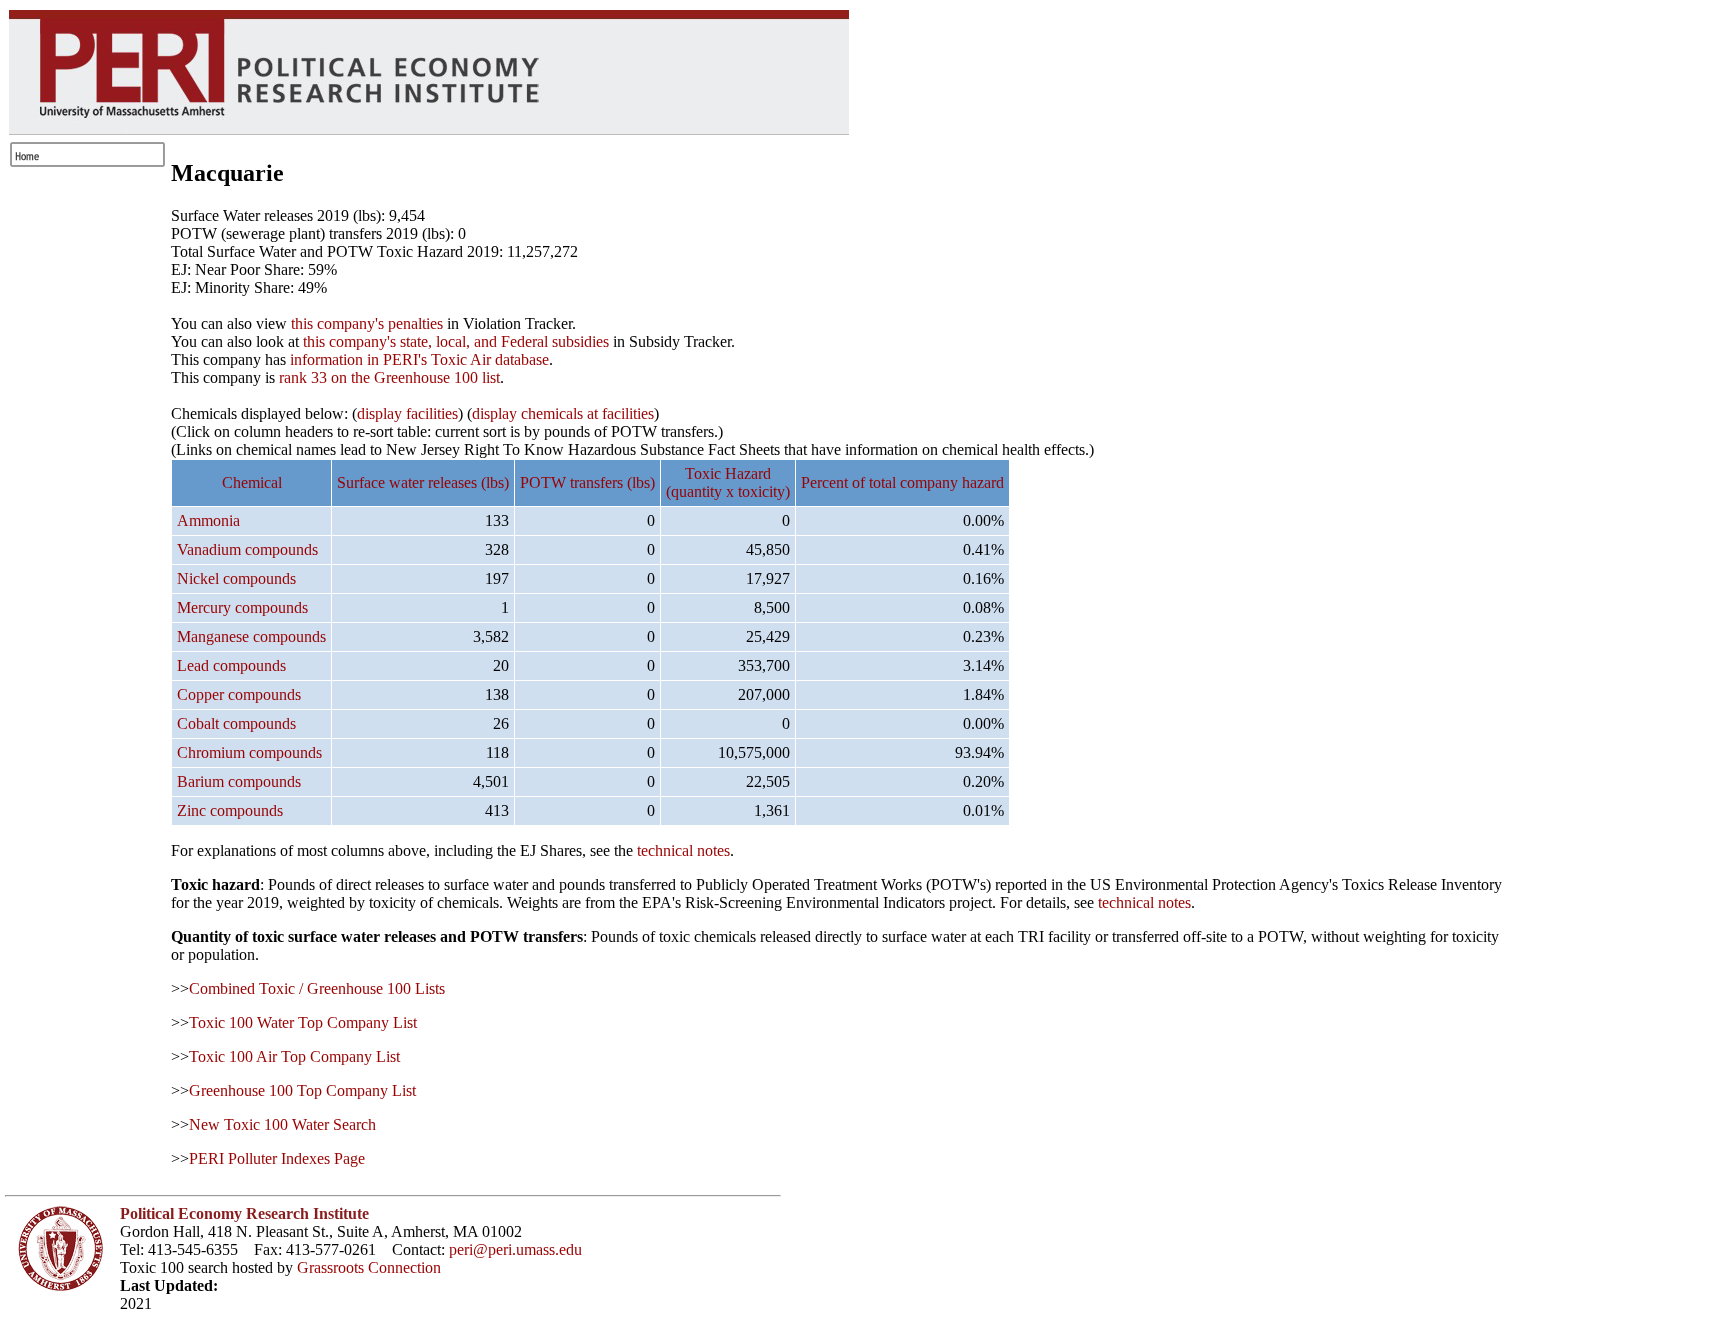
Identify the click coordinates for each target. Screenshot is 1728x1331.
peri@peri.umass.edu (515, 1249)
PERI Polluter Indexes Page (277, 1158)
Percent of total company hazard (902, 482)
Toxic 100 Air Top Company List (294, 1056)
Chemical (252, 482)
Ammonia (208, 520)
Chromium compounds (249, 752)
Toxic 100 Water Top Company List (303, 1022)
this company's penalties (367, 323)
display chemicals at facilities (563, 413)
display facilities (407, 413)
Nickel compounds (236, 578)
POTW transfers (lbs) (587, 482)
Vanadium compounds (247, 549)
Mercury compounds (242, 607)
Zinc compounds (230, 810)
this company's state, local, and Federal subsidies (456, 341)
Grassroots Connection (369, 1267)
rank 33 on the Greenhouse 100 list (389, 377)
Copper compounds (239, 694)
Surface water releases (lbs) (423, 482)
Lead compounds (231, 665)
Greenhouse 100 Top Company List (302, 1090)
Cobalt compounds (236, 723)
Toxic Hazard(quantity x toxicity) (728, 482)
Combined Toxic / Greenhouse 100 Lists (317, 988)
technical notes (683, 850)
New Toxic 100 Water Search (282, 1124)
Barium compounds (239, 781)
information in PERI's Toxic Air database (419, 359)
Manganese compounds (251, 636)
